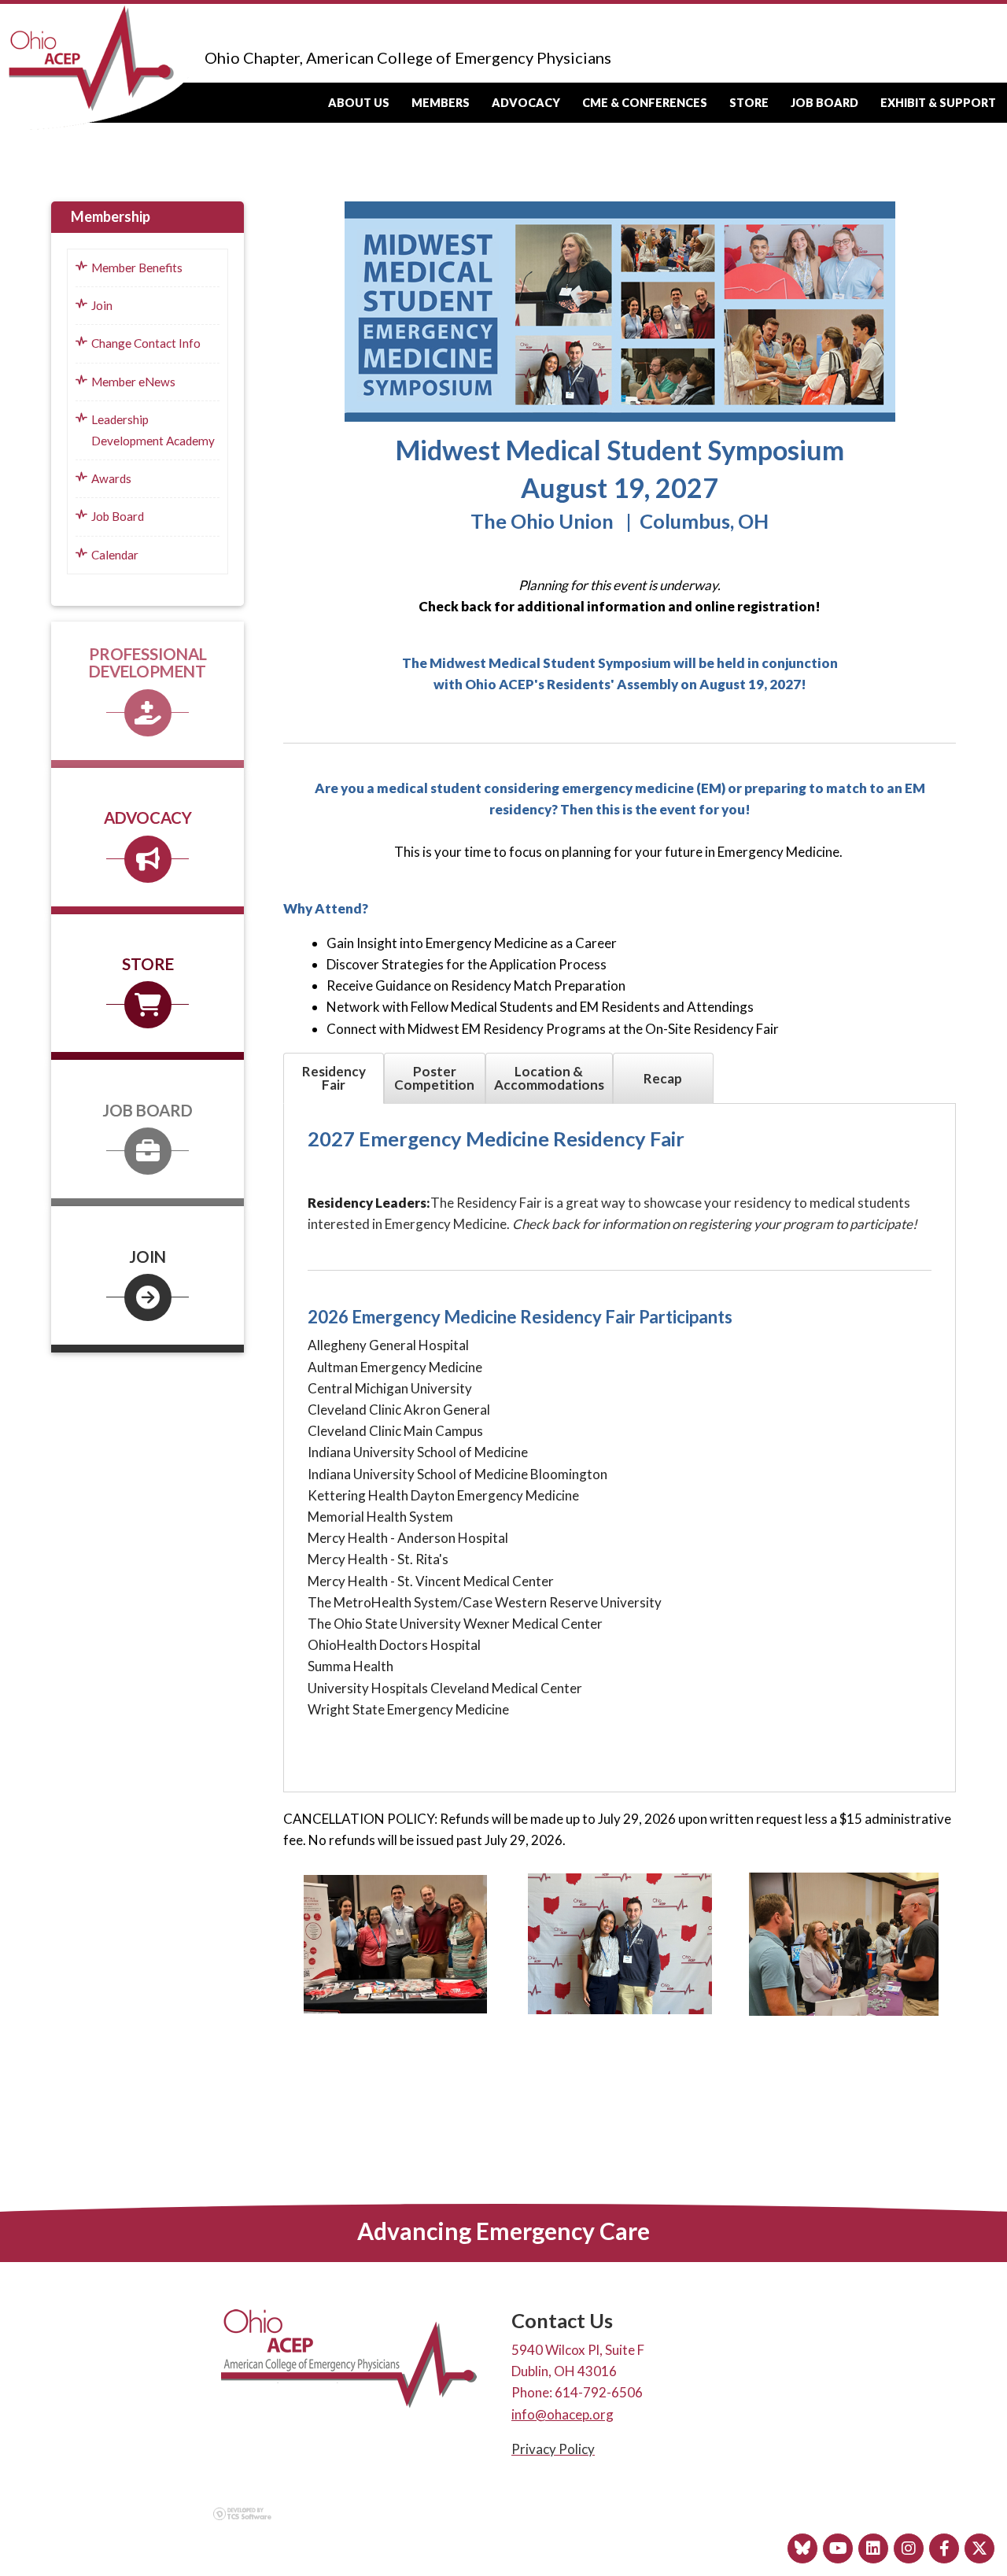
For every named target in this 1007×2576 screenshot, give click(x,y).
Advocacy (526, 103)
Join (102, 305)
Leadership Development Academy (153, 430)
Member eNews (133, 382)
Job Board (824, 103)
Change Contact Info (146, 343)
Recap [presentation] (663, 1078)
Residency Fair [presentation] (334, 1078)
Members (441, 103)
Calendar (115, 555)
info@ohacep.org (563, 2414)
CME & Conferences (645, 103)
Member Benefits (137, 268)
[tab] (334, 1078)
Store (749, 103)
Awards (111, 478)
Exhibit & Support (938, 103)
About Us (359, 103)
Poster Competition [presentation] (434, 1078)
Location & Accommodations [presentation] (549, 1078)
